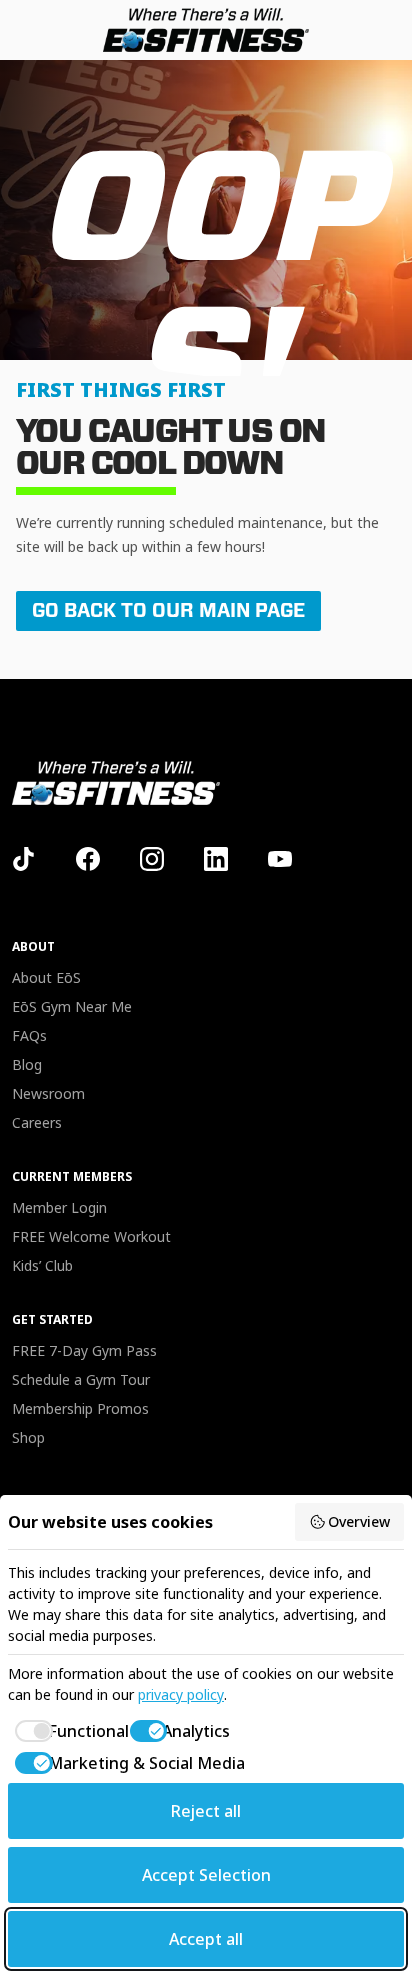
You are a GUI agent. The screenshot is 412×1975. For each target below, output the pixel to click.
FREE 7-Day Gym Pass (84, 1350)
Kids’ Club (42, 1265)
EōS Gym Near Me (72, 1006)
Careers (37, 1122)
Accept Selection (206, 1875)
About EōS (46, 977)
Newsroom (48, 1093)
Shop (28, 1437)
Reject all (206, 1811)
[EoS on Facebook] (88, 859)
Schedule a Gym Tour (81, 1379)
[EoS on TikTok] (24, 859)
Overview (359, 1521)
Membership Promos (80, 1408)
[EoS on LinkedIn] (216, 859)
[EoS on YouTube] (280, 859)
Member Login (59, 1207)
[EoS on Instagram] (152, 859)
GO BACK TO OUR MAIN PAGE (168, 610)
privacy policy (181, 1694)
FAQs (29, 1035)
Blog (27, 1064)
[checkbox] (58, 1731)
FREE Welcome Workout (91, 1236)
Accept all (206, 1939)
